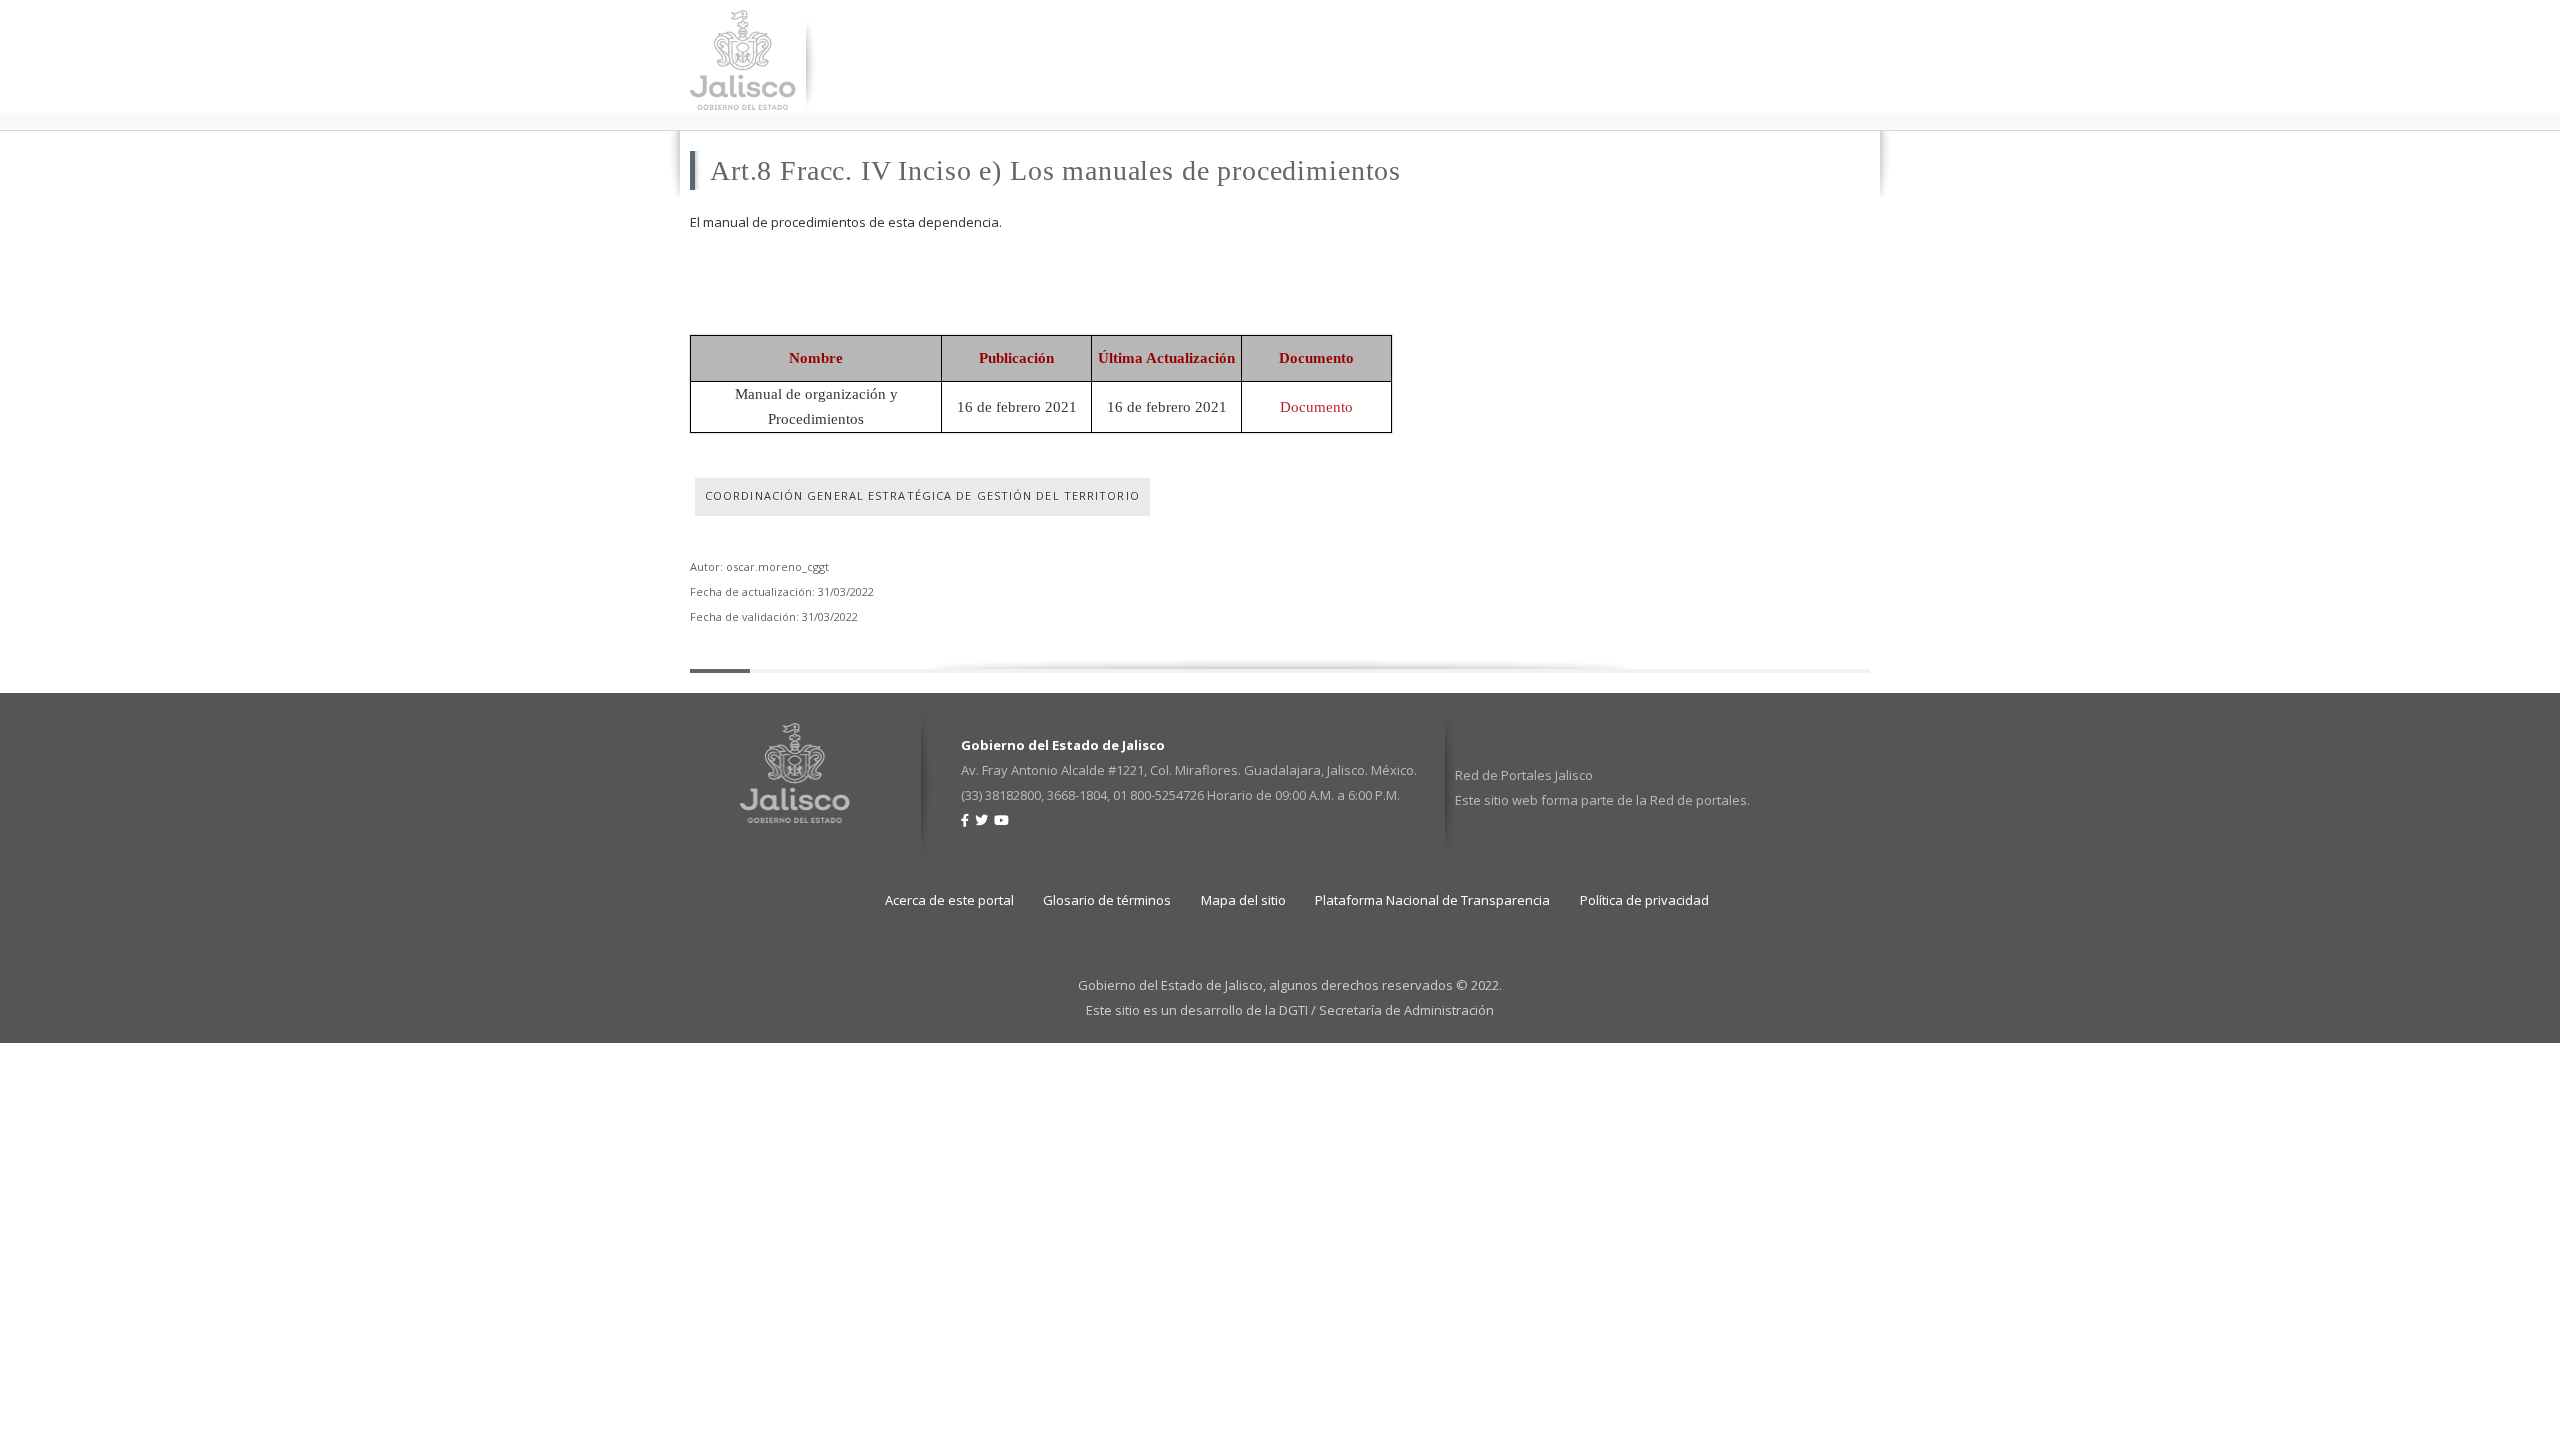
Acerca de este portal (949, 900)
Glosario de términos (1107, 900)
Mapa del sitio (1243, 900)
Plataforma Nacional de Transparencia (1432, 900)
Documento (1316, 407)
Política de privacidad (1644, 900)
